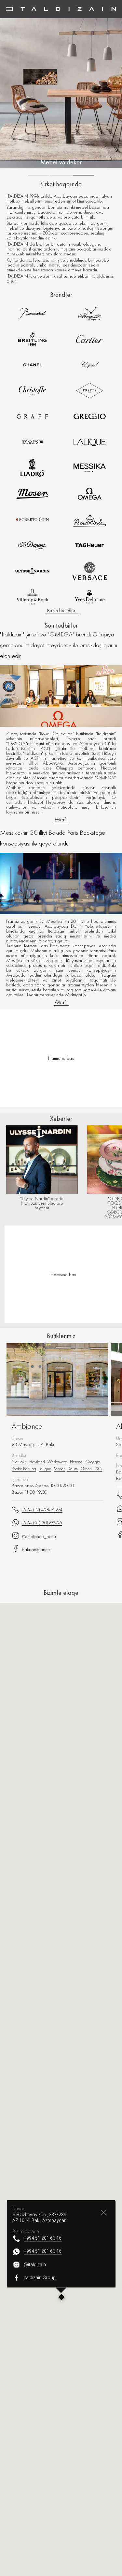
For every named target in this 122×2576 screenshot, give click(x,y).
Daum (73, 1469)
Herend (76, 1462)
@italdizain (35, 2264)
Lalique (45, 1469)
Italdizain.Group (40, 2278)
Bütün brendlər (61, 611)
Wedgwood (57, 1462)
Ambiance (27, 1426)
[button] (61, 2298)
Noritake (19, 1462)
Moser (59, 1469)
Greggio (93, 1462)
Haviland (37, 1462)
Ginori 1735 (91, 1469)
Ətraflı (61, 820)
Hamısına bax (63, 1274)
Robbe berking (24, 1469)
